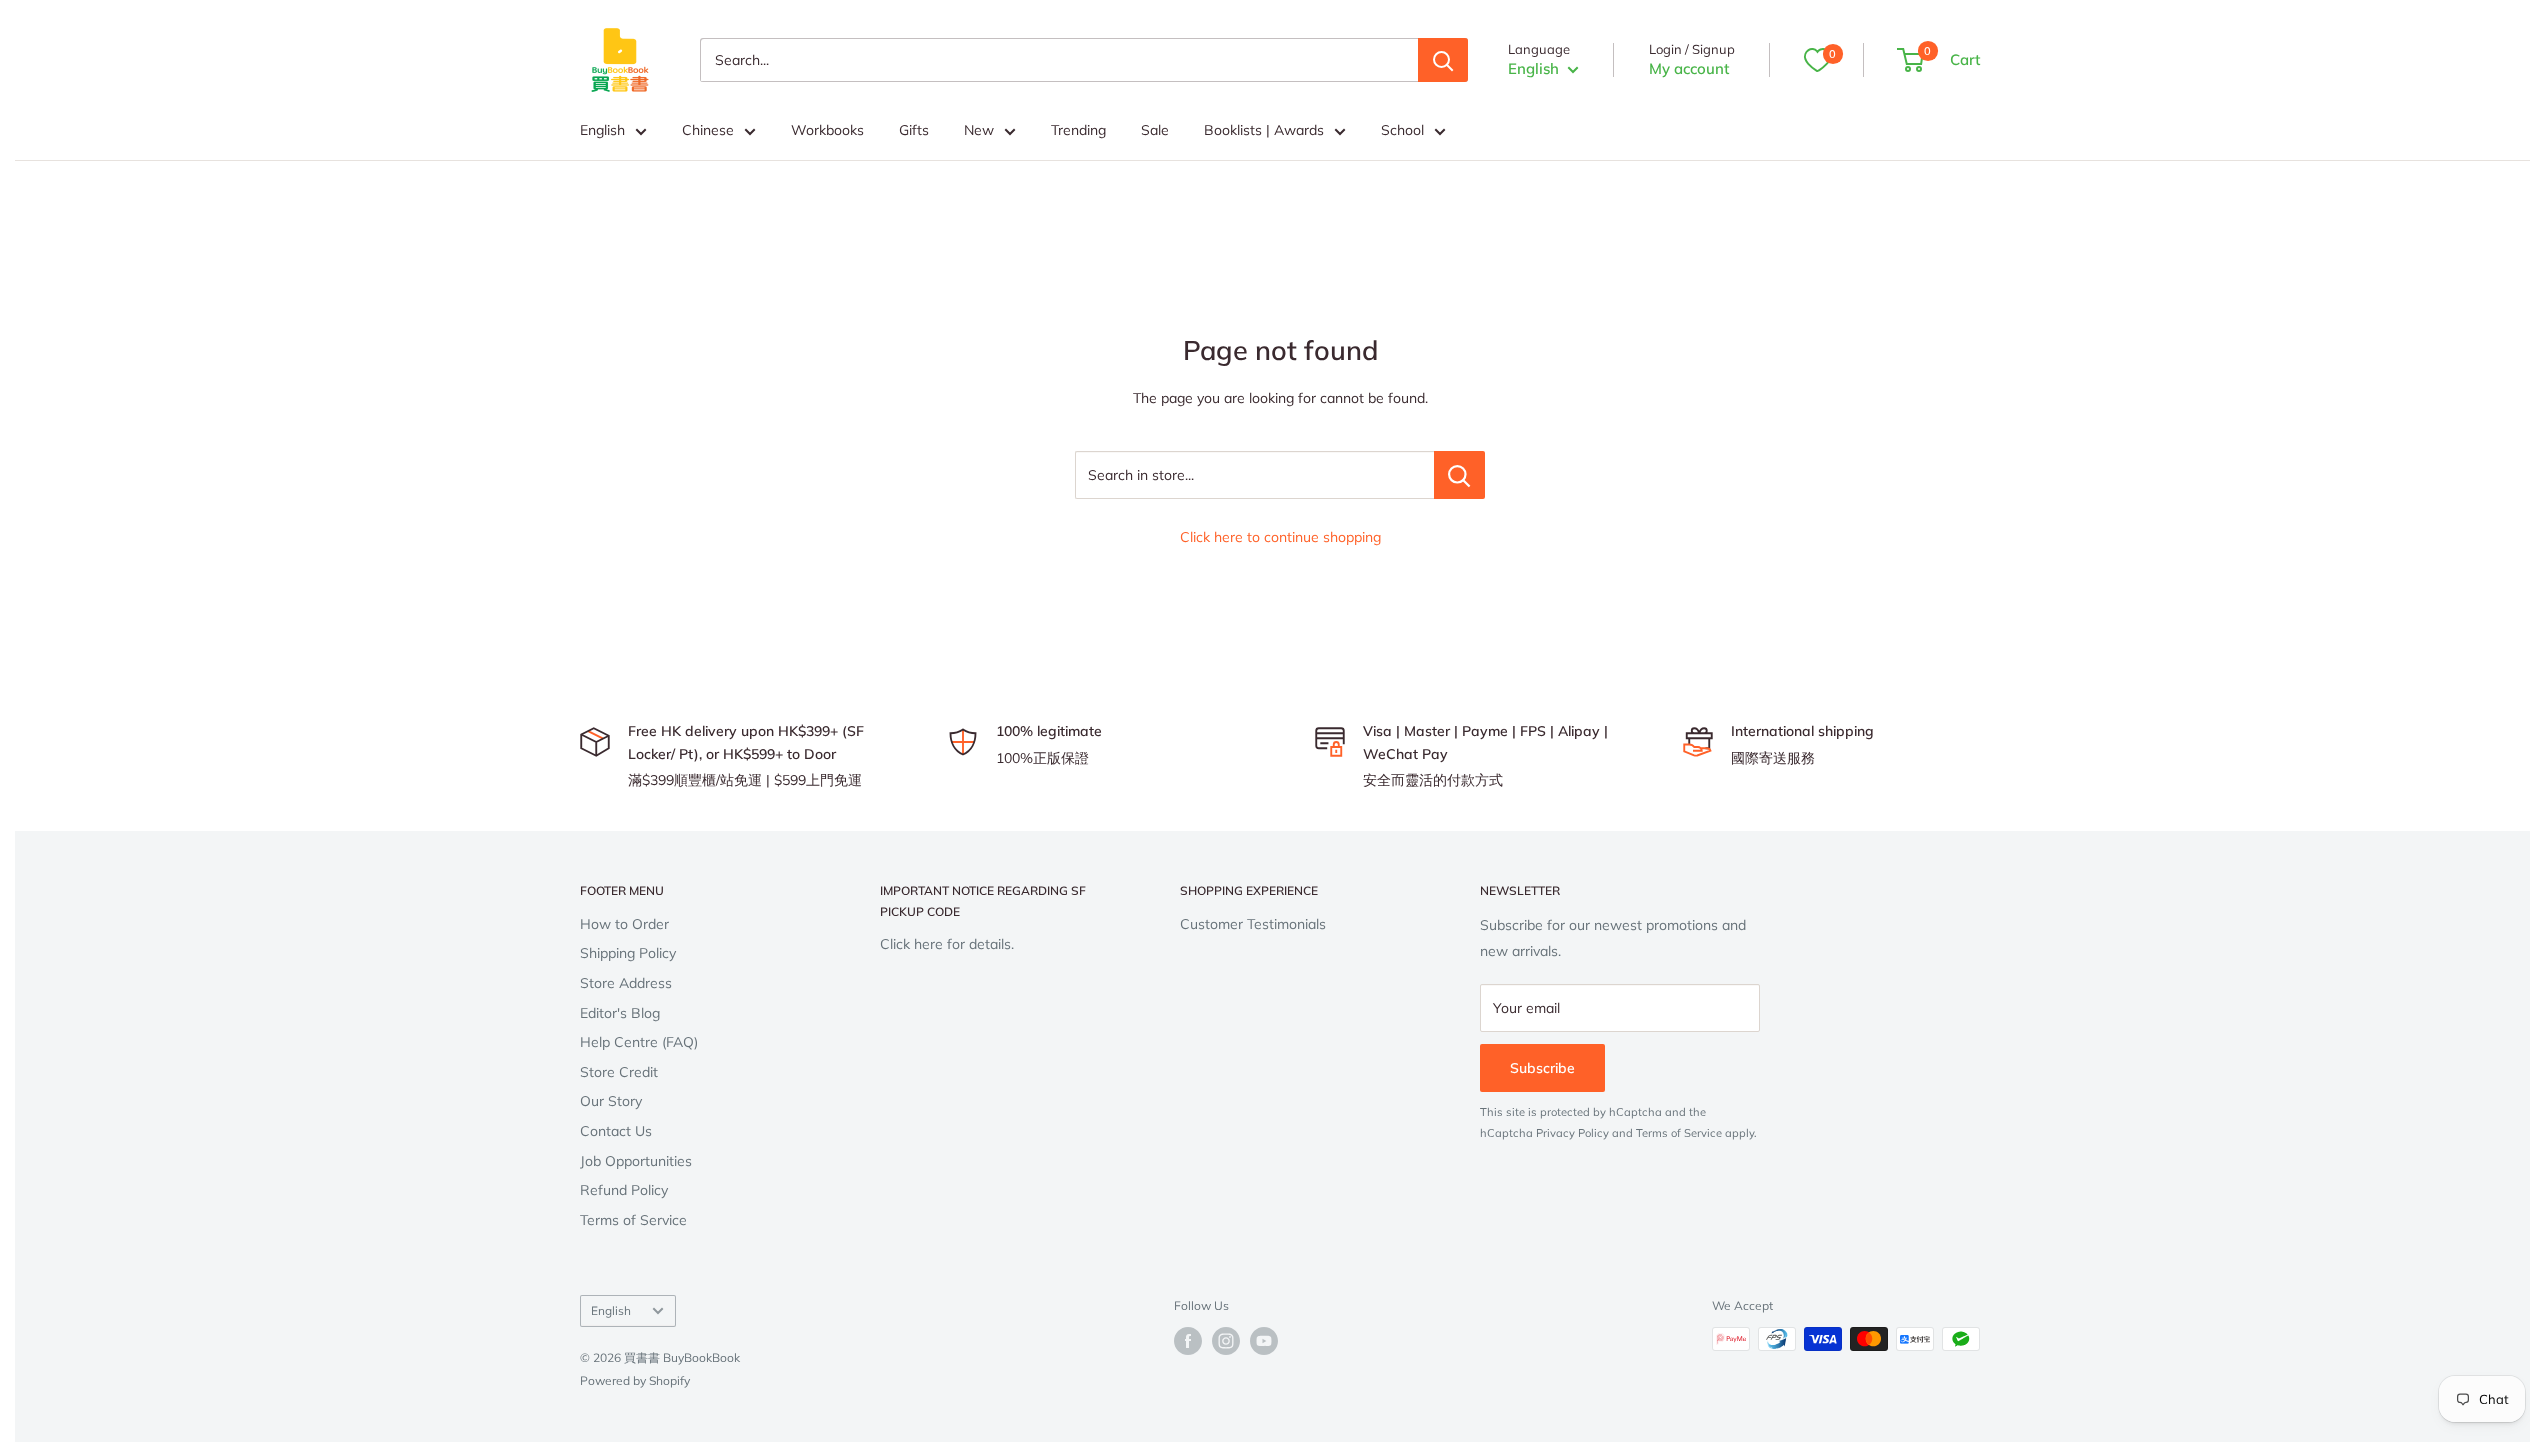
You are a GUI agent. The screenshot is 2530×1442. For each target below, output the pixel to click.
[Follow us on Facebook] (1188, 1341)
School (1402, 130)
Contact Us (616, 1131)
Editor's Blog (620, 1013)
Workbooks (827, 130)
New (979, 130)
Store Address (626, 983)
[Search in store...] (1459, 475)
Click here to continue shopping (1280, 537)
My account (1689, 68)
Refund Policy (624, 1190)
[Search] (1443, 60)
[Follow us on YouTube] (1264, 1341)
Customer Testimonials (1253, 924)
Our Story (611, 1101)
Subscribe (1542, 1068)
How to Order (624, 924)
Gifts (914, 130)
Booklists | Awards (1264, 130)
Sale (1155, 130)
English (602, 130)
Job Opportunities (636, 1161)
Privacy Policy (1572, 1133)
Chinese (708, 130)
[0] (1817, 60)
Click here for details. (947, 944)
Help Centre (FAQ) (639, 1042)
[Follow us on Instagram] (1226, 1341)
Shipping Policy (628, 953)
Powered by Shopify (635, 1380)
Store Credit (619, 1072)
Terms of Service (633, 1220)
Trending (1078, 130)
